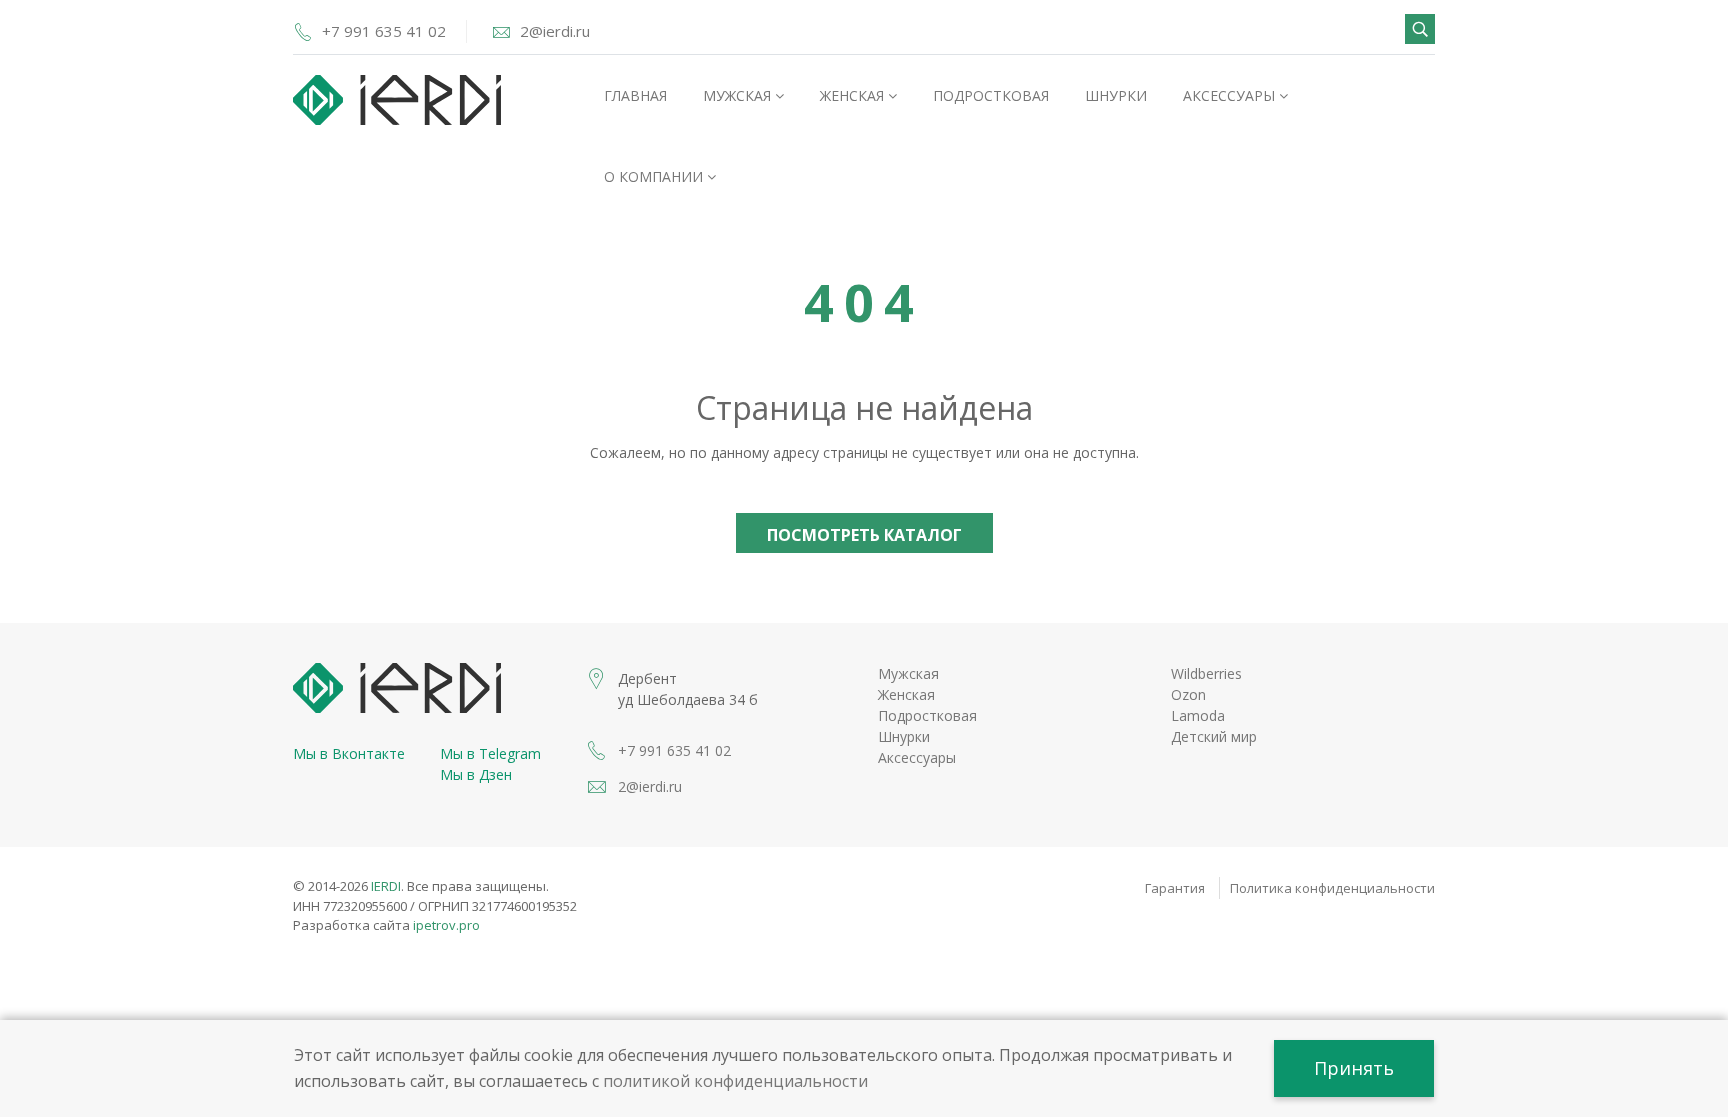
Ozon (1188, 694)
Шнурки (1116, 95)
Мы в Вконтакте (349, 753)
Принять (1354, 1068)
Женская (854, 95)
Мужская (739, 95)
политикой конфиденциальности (735, 1081)
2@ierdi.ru (555, 31)
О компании (655, 176)
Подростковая (991, 95)
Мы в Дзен (476, 774)
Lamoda (1198, 715)
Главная (635, 95)
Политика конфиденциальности (1332, 888)
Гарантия (1175, 888)
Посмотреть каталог (864, 535)
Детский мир (1214, 736)
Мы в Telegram (490, 753)
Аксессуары (1231, 95)
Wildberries (1206, 673)
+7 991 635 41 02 (384, 31)
